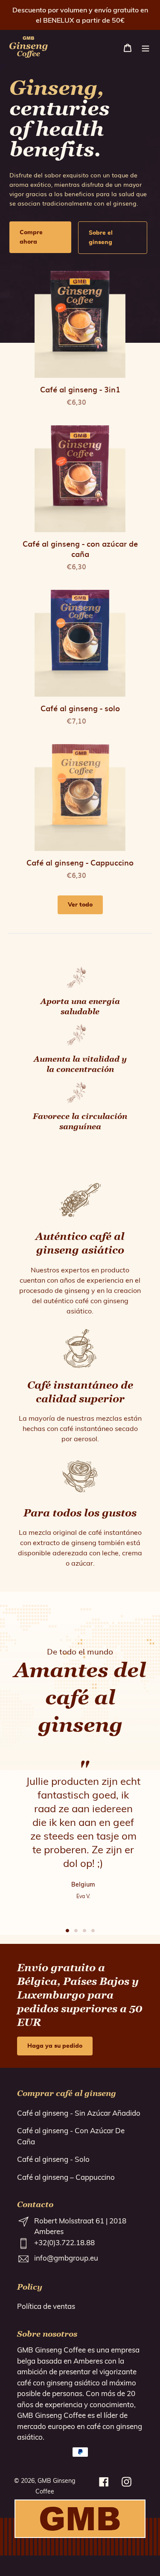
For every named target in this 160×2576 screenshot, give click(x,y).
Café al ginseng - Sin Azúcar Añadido (79, 2113)
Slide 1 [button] (67, 1931)
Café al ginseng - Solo (53, 2159)
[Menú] (145, 47)
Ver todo (80, 905)
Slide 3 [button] (84, 1931)
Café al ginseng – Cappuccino (66, 2177)
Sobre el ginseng (101, 238)
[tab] (67, 1931)
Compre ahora (31, 237)
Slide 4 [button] (93, 1931)
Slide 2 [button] (76, 1931)
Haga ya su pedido (55, 2046)
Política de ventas (46, 2306)
